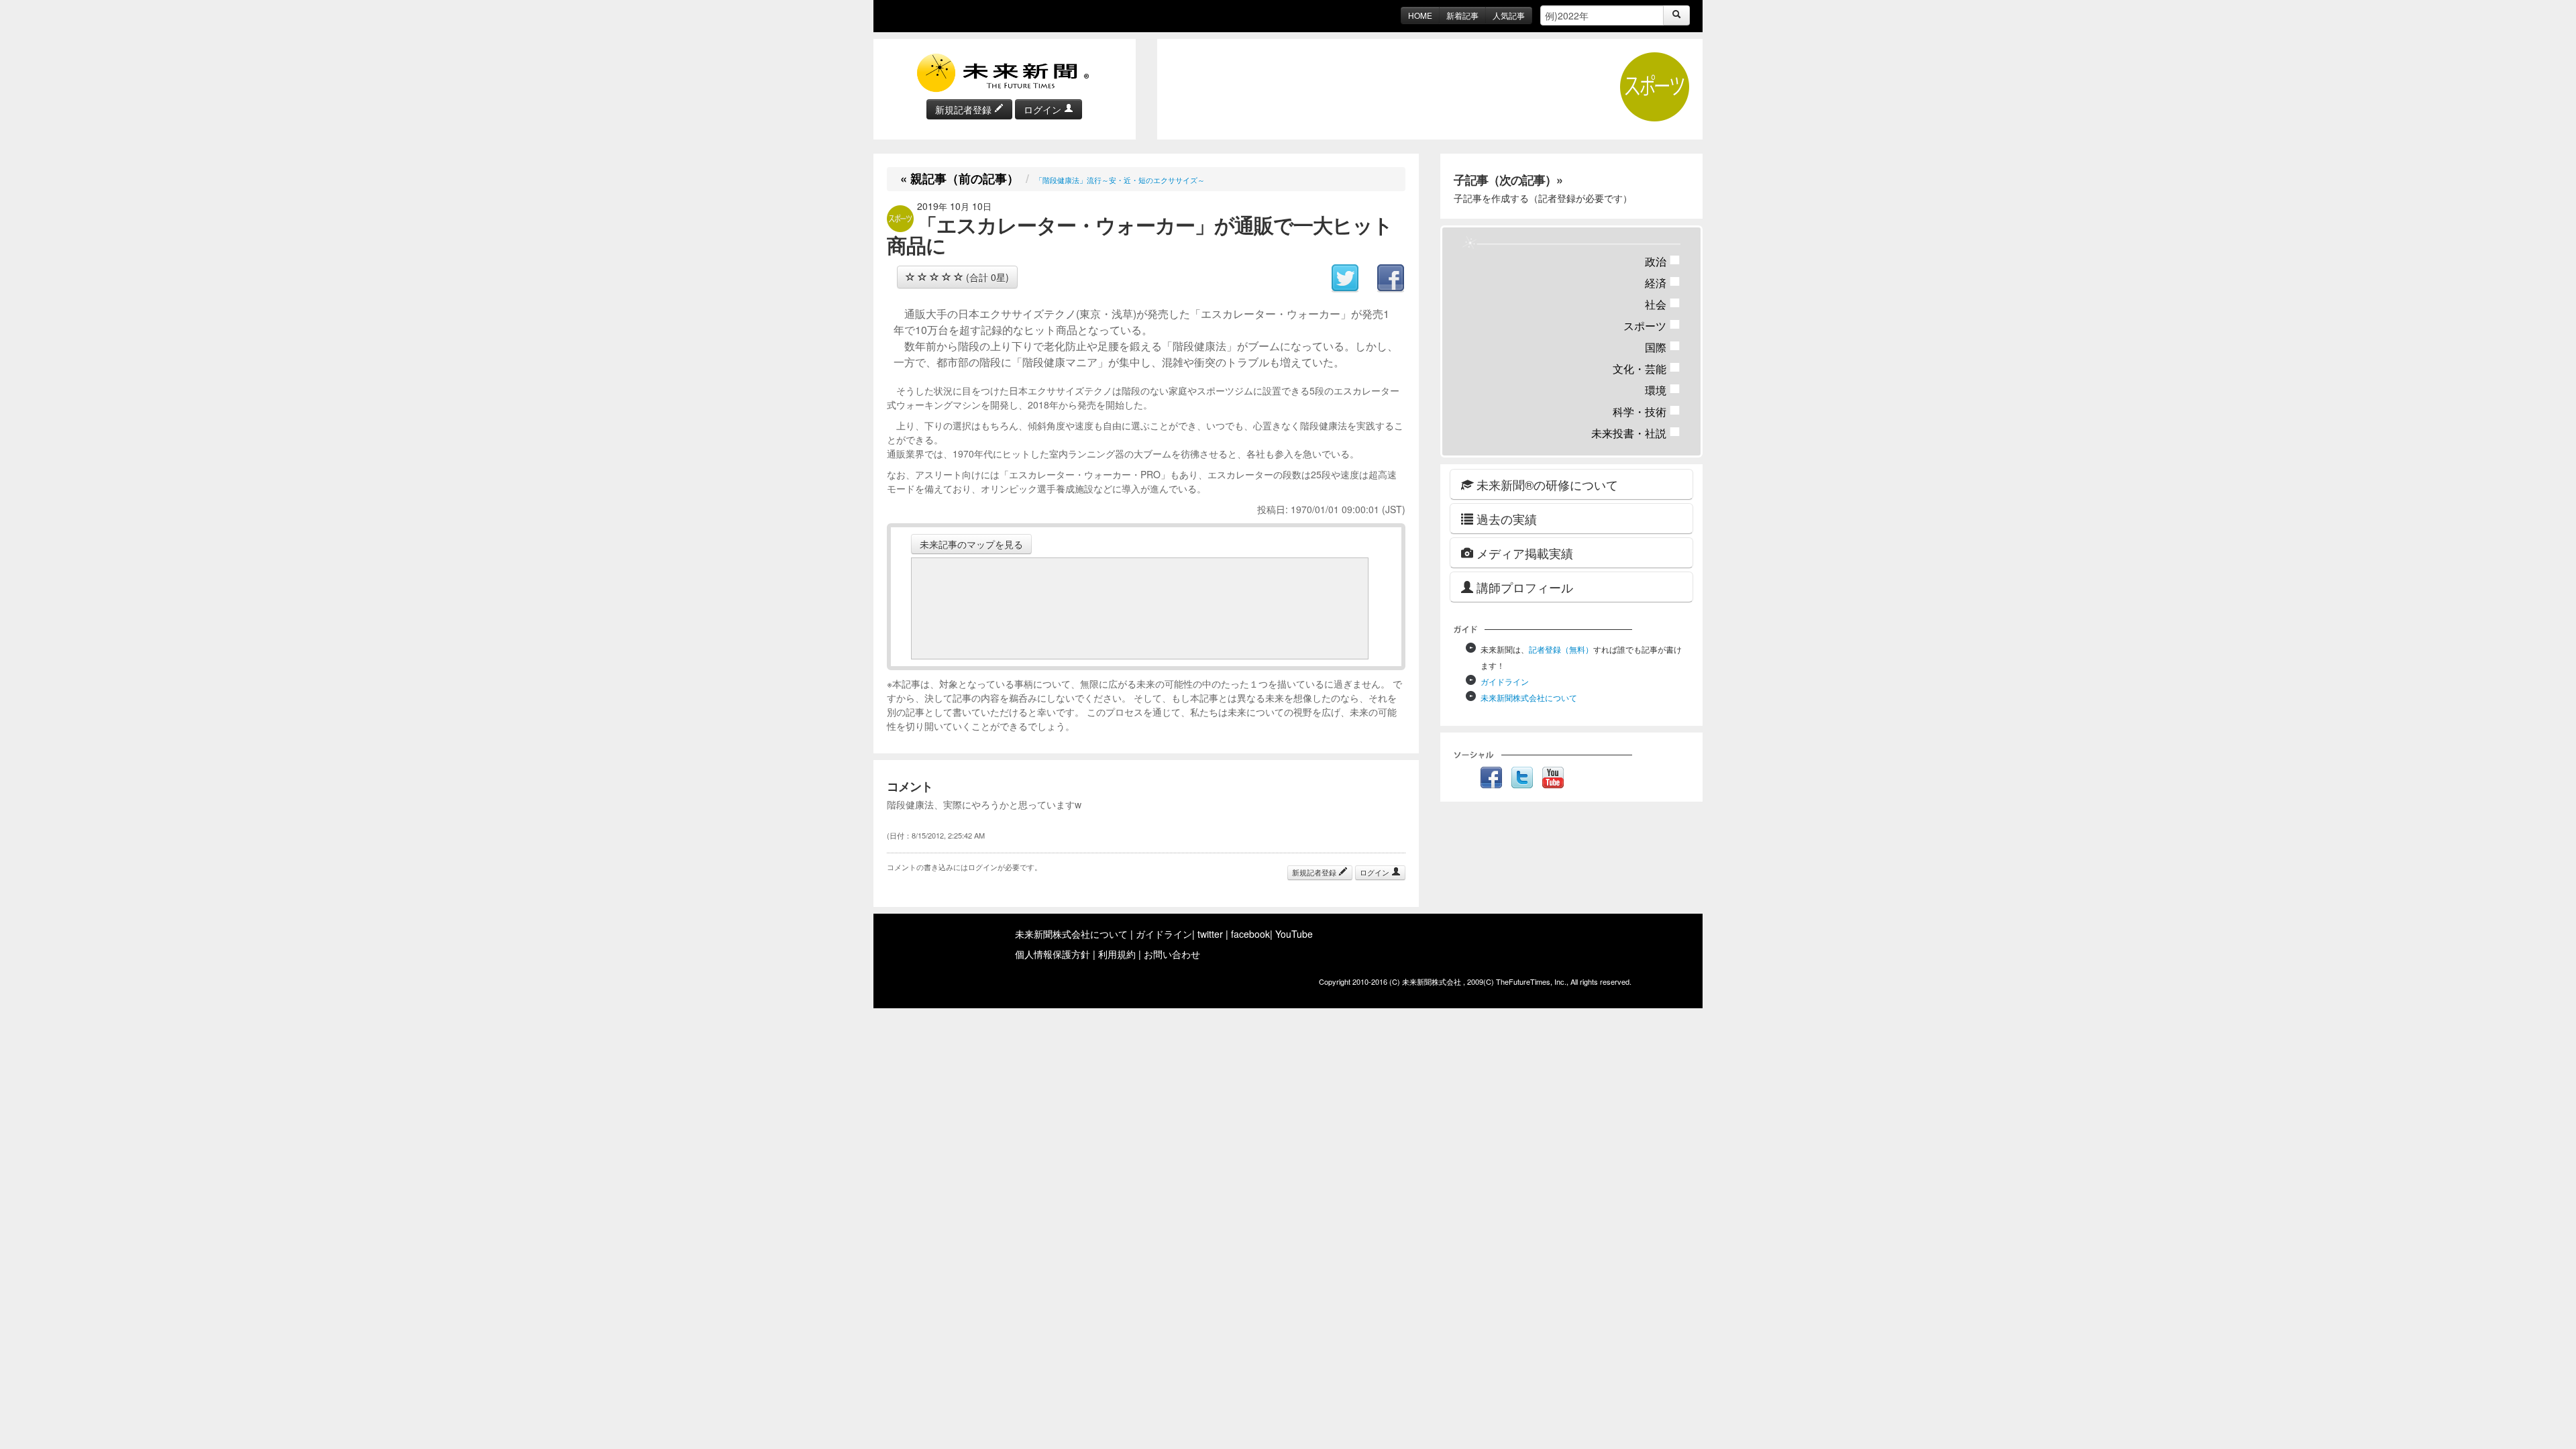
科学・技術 (1647, 412)
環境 (1663, 390)
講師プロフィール (1523, 587)
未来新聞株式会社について (1529, 697)
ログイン (1044, 109)
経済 (1663, 283)
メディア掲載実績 (1523, 553)
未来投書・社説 (1636, 433)
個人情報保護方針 (1053, 954)
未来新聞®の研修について (1546, 484)
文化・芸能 (1647, 369)
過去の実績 (1505, 519)
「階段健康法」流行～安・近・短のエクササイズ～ (1120, 180)
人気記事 (1509, 15)
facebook (1250, 934)
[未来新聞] (1004, 72)
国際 (1663, 347)
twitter (1210, 934)
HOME (1420, 15)
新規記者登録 (965, 109)
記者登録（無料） (1561, 649)
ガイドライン (1505, 681)
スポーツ (1652, 326)
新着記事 (1462, 15)
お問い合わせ (1172, 954)
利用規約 (1117, 954)
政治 (1663, 261)
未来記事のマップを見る (971, 544)
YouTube (1294, 934)
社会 (1663, 304)
